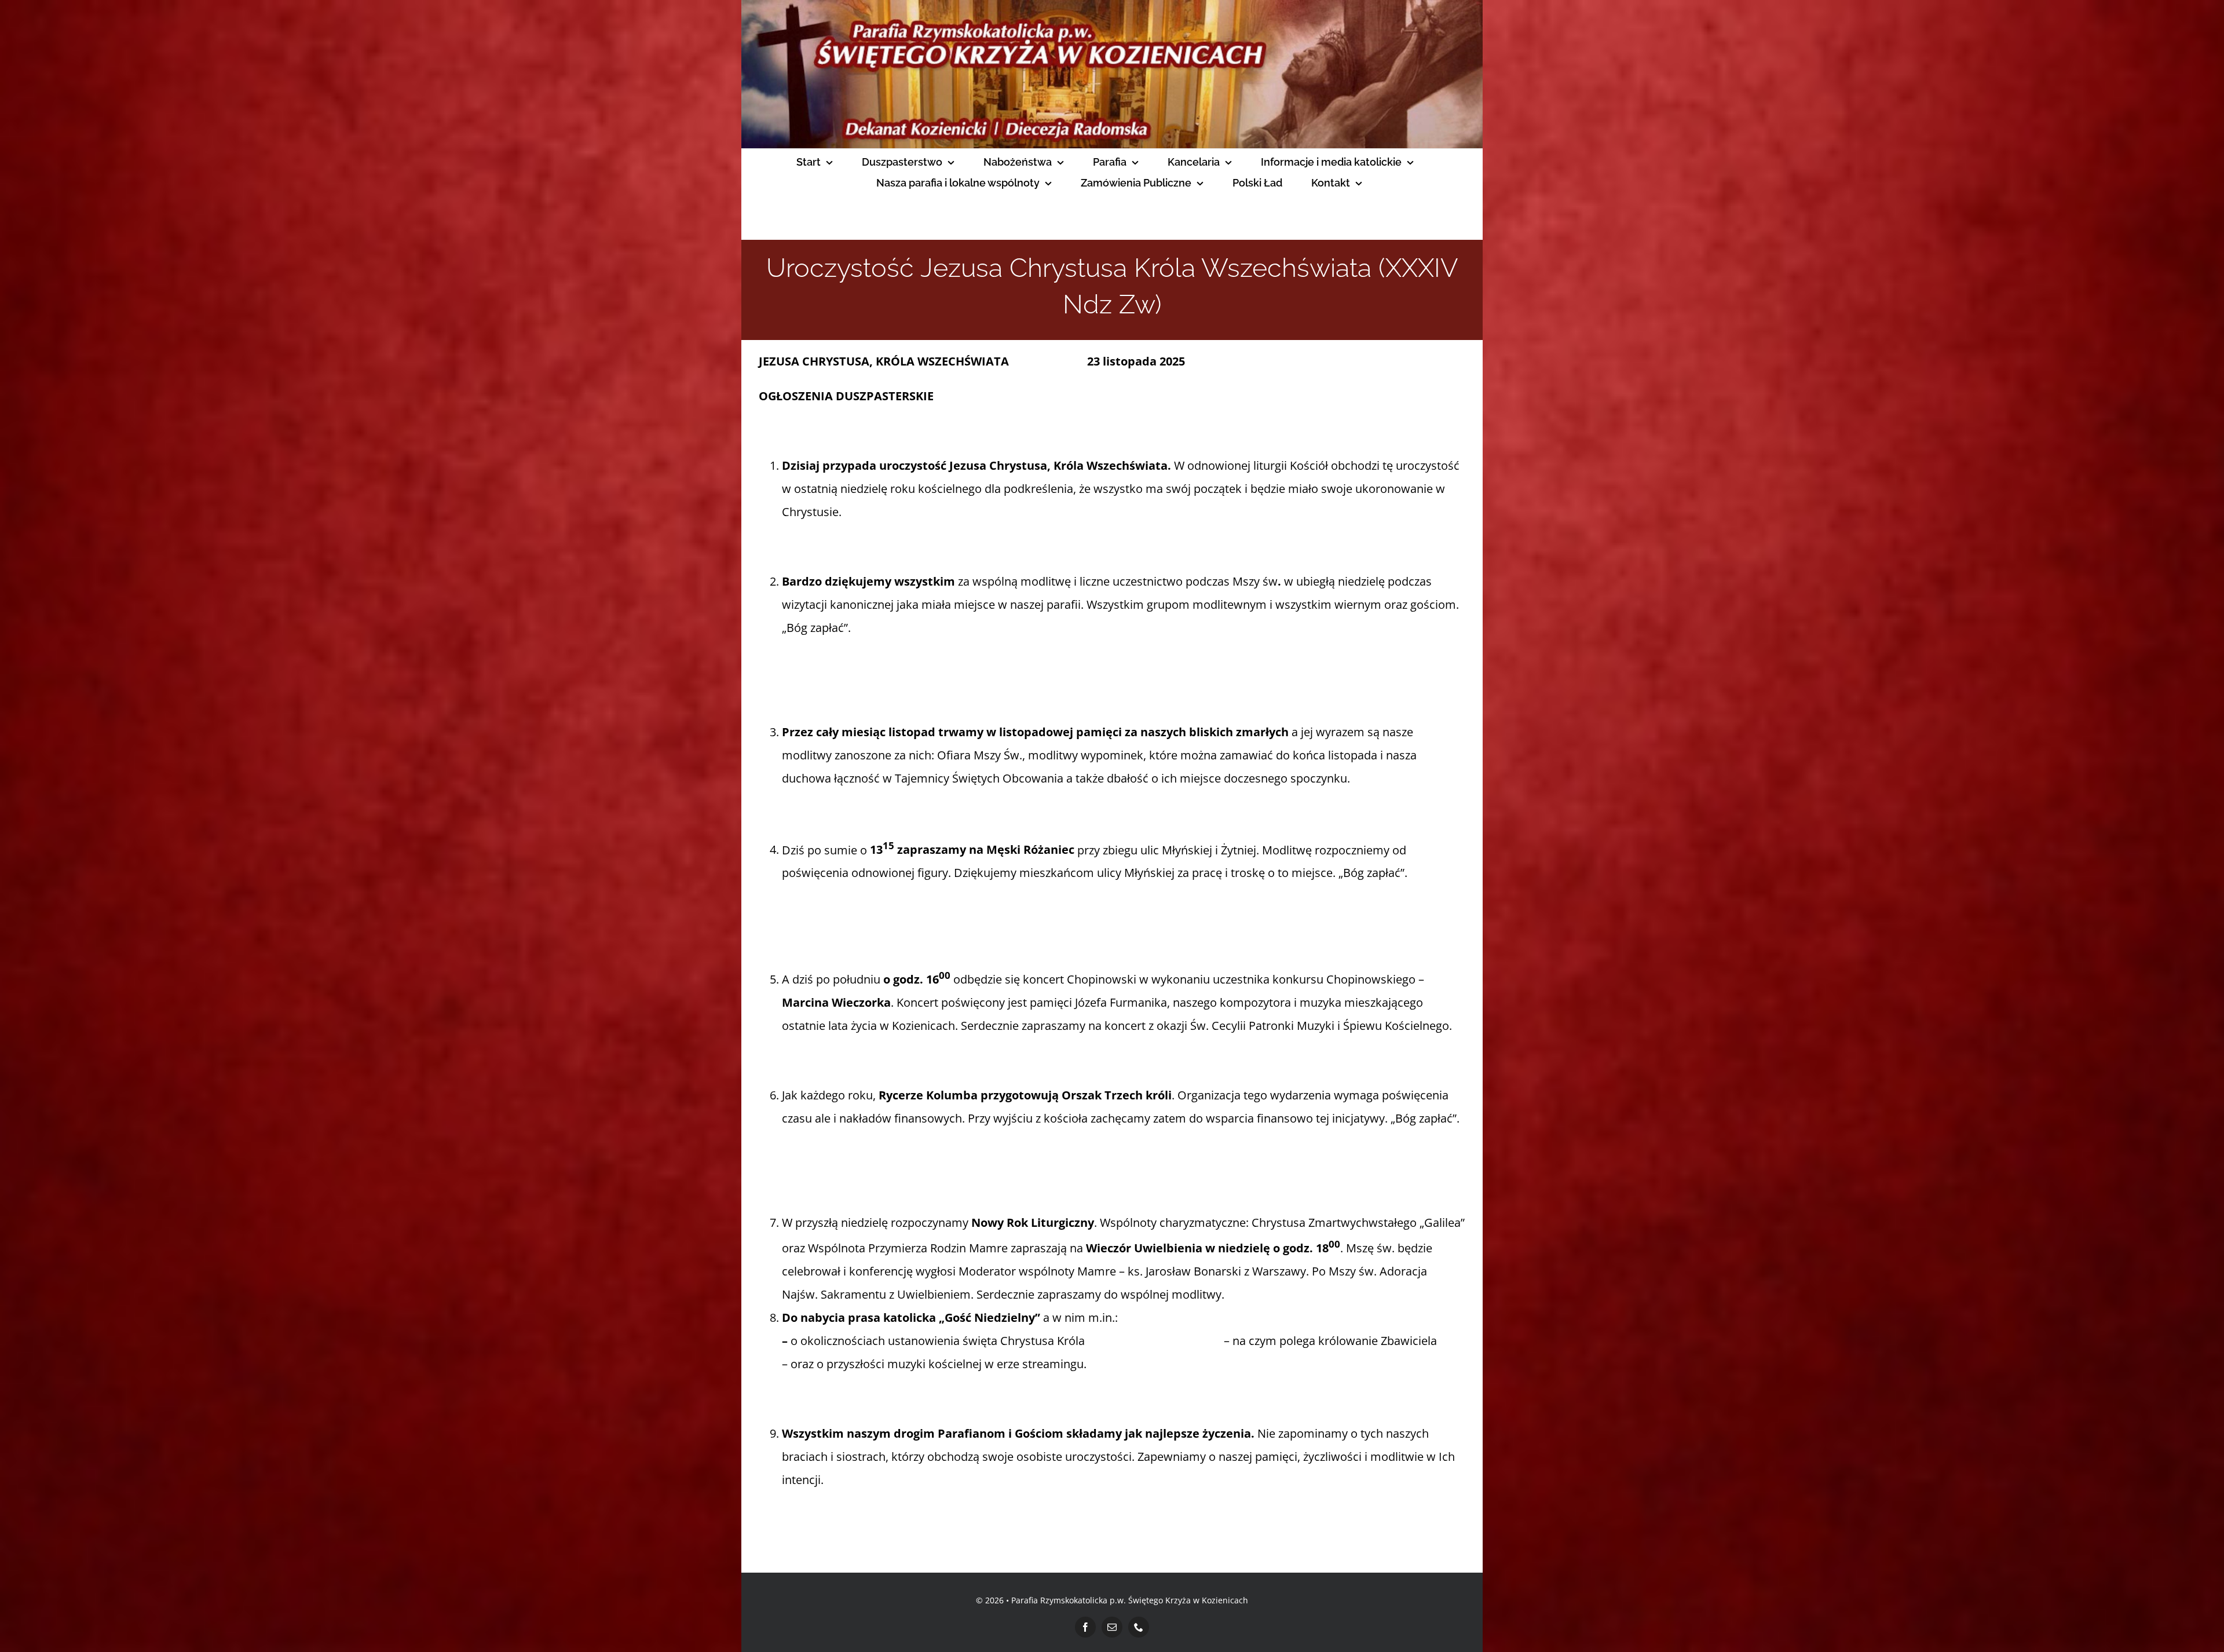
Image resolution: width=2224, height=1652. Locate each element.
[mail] (1112, 1627)
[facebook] (1085, 1627)
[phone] (1139, 1627)
